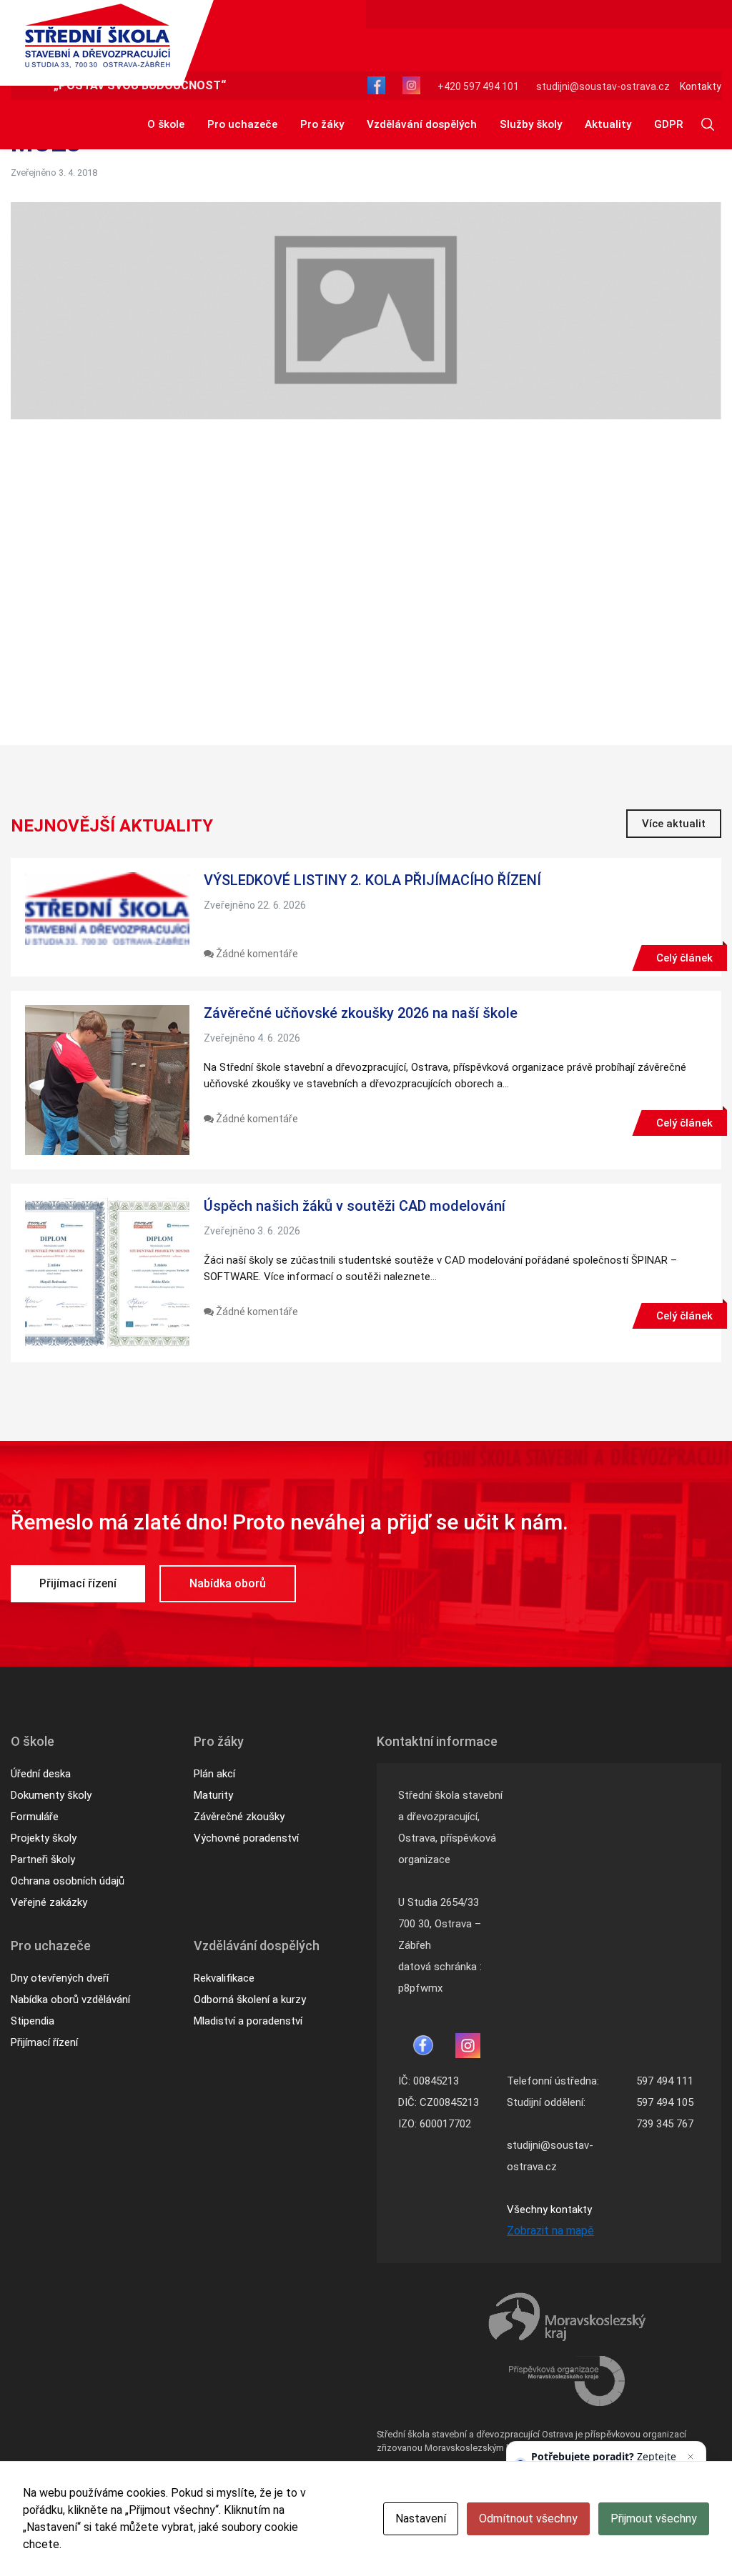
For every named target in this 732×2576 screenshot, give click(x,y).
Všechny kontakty (549, 2210)
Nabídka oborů (228, 1583)
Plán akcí (214, 1774)
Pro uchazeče (242, 124)
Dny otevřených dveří (60, 1978)
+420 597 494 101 (478, 86)
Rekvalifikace (224, 1978)
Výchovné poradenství (246, 1838)
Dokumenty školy (51, 1795)
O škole (166, 124)
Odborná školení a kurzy (250, 2000)
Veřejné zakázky (49, 1902)
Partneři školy (43, 1859)
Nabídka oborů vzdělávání (70, 2000)
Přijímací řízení (78, 1583)
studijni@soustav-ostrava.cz (603, 86)
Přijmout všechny (654, 2518)
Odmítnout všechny (528, 2518)
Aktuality (608, 124)
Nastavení (421, 2518)
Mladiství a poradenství (248, 2021)
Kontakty (701, 86)
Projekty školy (44, 1838)
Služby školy (531, 124)
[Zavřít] (691, 2457)
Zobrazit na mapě (550, 2231)
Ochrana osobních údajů (68, 1881)
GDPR (668, 124)
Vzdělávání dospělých (422, 124)
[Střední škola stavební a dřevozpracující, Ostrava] (98, 36)
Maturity (213, 1795)
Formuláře (35, 1817)
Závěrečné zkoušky (239, 1817)
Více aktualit (674, 824)
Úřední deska (41, 1774)
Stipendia (33, 2021)
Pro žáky (322, 124)
